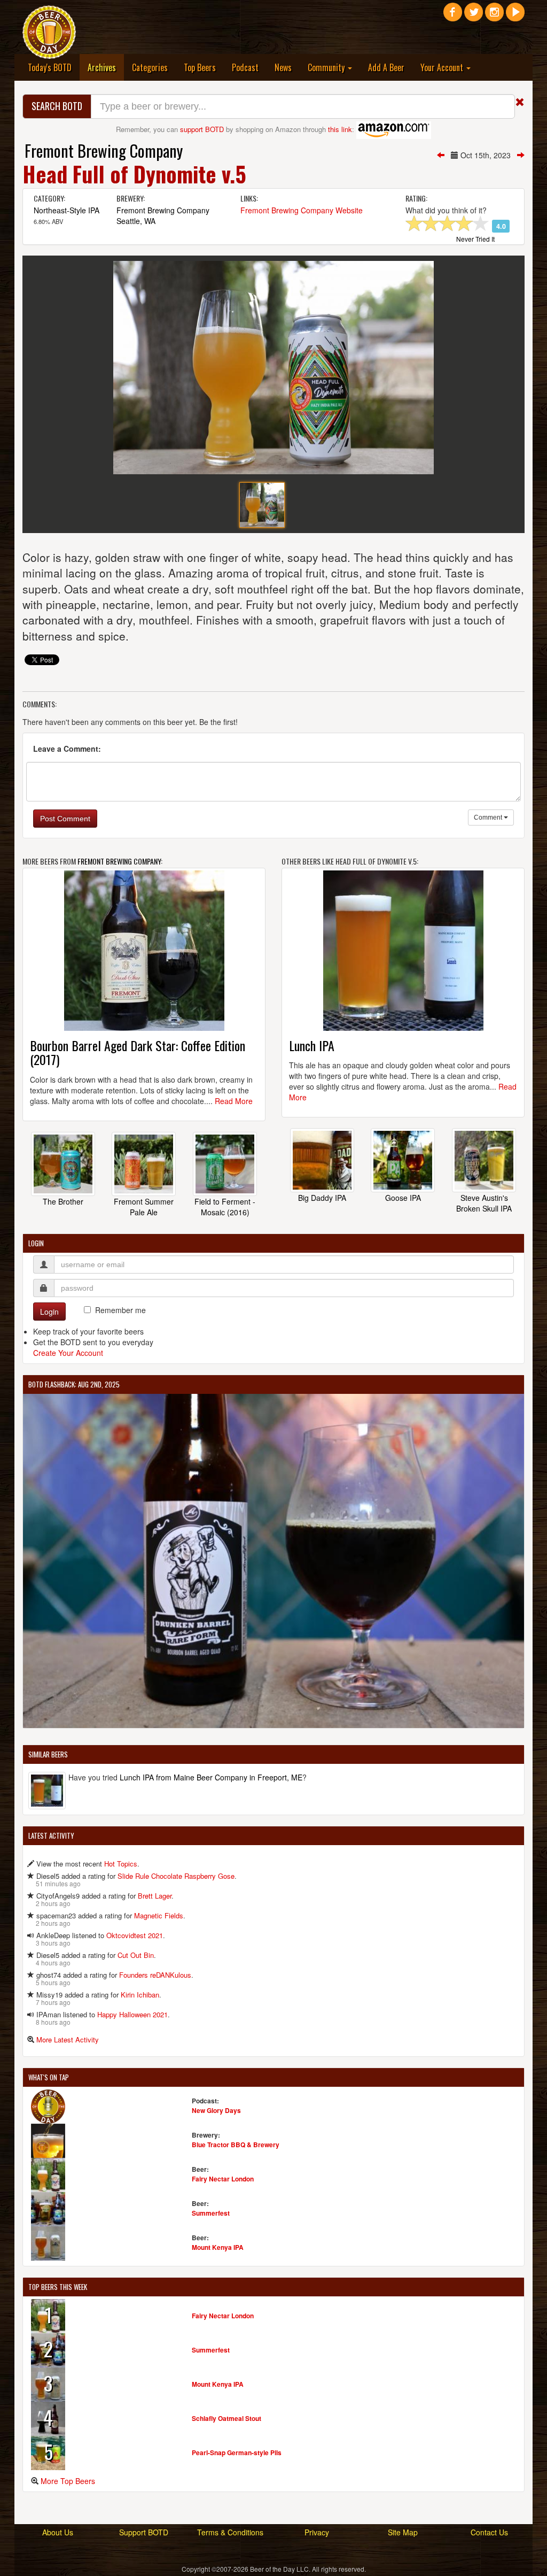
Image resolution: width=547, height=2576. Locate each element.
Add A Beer (386, 67)
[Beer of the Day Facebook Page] (453, 16)
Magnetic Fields (159, 1915)
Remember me (120, 1310)
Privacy (317, 2532)
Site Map (403, 2532)
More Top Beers (68, 2481)
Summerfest (211, 2213)
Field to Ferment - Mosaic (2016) (225, 1207)
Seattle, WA (136, 221)
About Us (58, 2532)
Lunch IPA (312, 1045)
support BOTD (202, 129)
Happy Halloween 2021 (132, 2014)
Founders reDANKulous (155, 1975)
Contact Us (489, 2532)
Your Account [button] (443, 67)
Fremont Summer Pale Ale (144, 1207)
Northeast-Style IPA (67, 210)
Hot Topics (121, 1864)
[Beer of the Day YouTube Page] (515, 16)
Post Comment (65, 819)
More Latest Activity (68, 2039)
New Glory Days (216, 2110)
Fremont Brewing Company (104, 151)
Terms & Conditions (230, 2532)
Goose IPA (403, 1198)
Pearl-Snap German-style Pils (237, 2452)
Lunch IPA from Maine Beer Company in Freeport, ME (211, 1777)
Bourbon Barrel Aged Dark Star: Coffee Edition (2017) (138, 1052)
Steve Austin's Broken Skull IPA (484, 1203)
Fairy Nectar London (223, 2179)
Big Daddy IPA (322, 1198)
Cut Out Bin (136, 1955)
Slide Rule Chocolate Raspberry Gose (176, 1876)
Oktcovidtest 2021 (135, 1935)
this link (340, 129)
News (283, 67)
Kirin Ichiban (140, 1995)
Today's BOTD (50, 67)
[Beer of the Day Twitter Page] (474, 16)
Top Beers (200, 67)
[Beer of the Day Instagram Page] (494, 16)
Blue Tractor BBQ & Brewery (236, 2145)
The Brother (63, 1201)
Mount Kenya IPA (218, 2247)
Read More (234, 1101)
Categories (150, 67)
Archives (106, 67)
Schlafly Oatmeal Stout (226, 2418)
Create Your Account (68, 1353)
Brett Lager (155, 1896)
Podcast (245, 67)
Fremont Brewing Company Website (302, 210)
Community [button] (327, 67)
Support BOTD (144, 2532)
